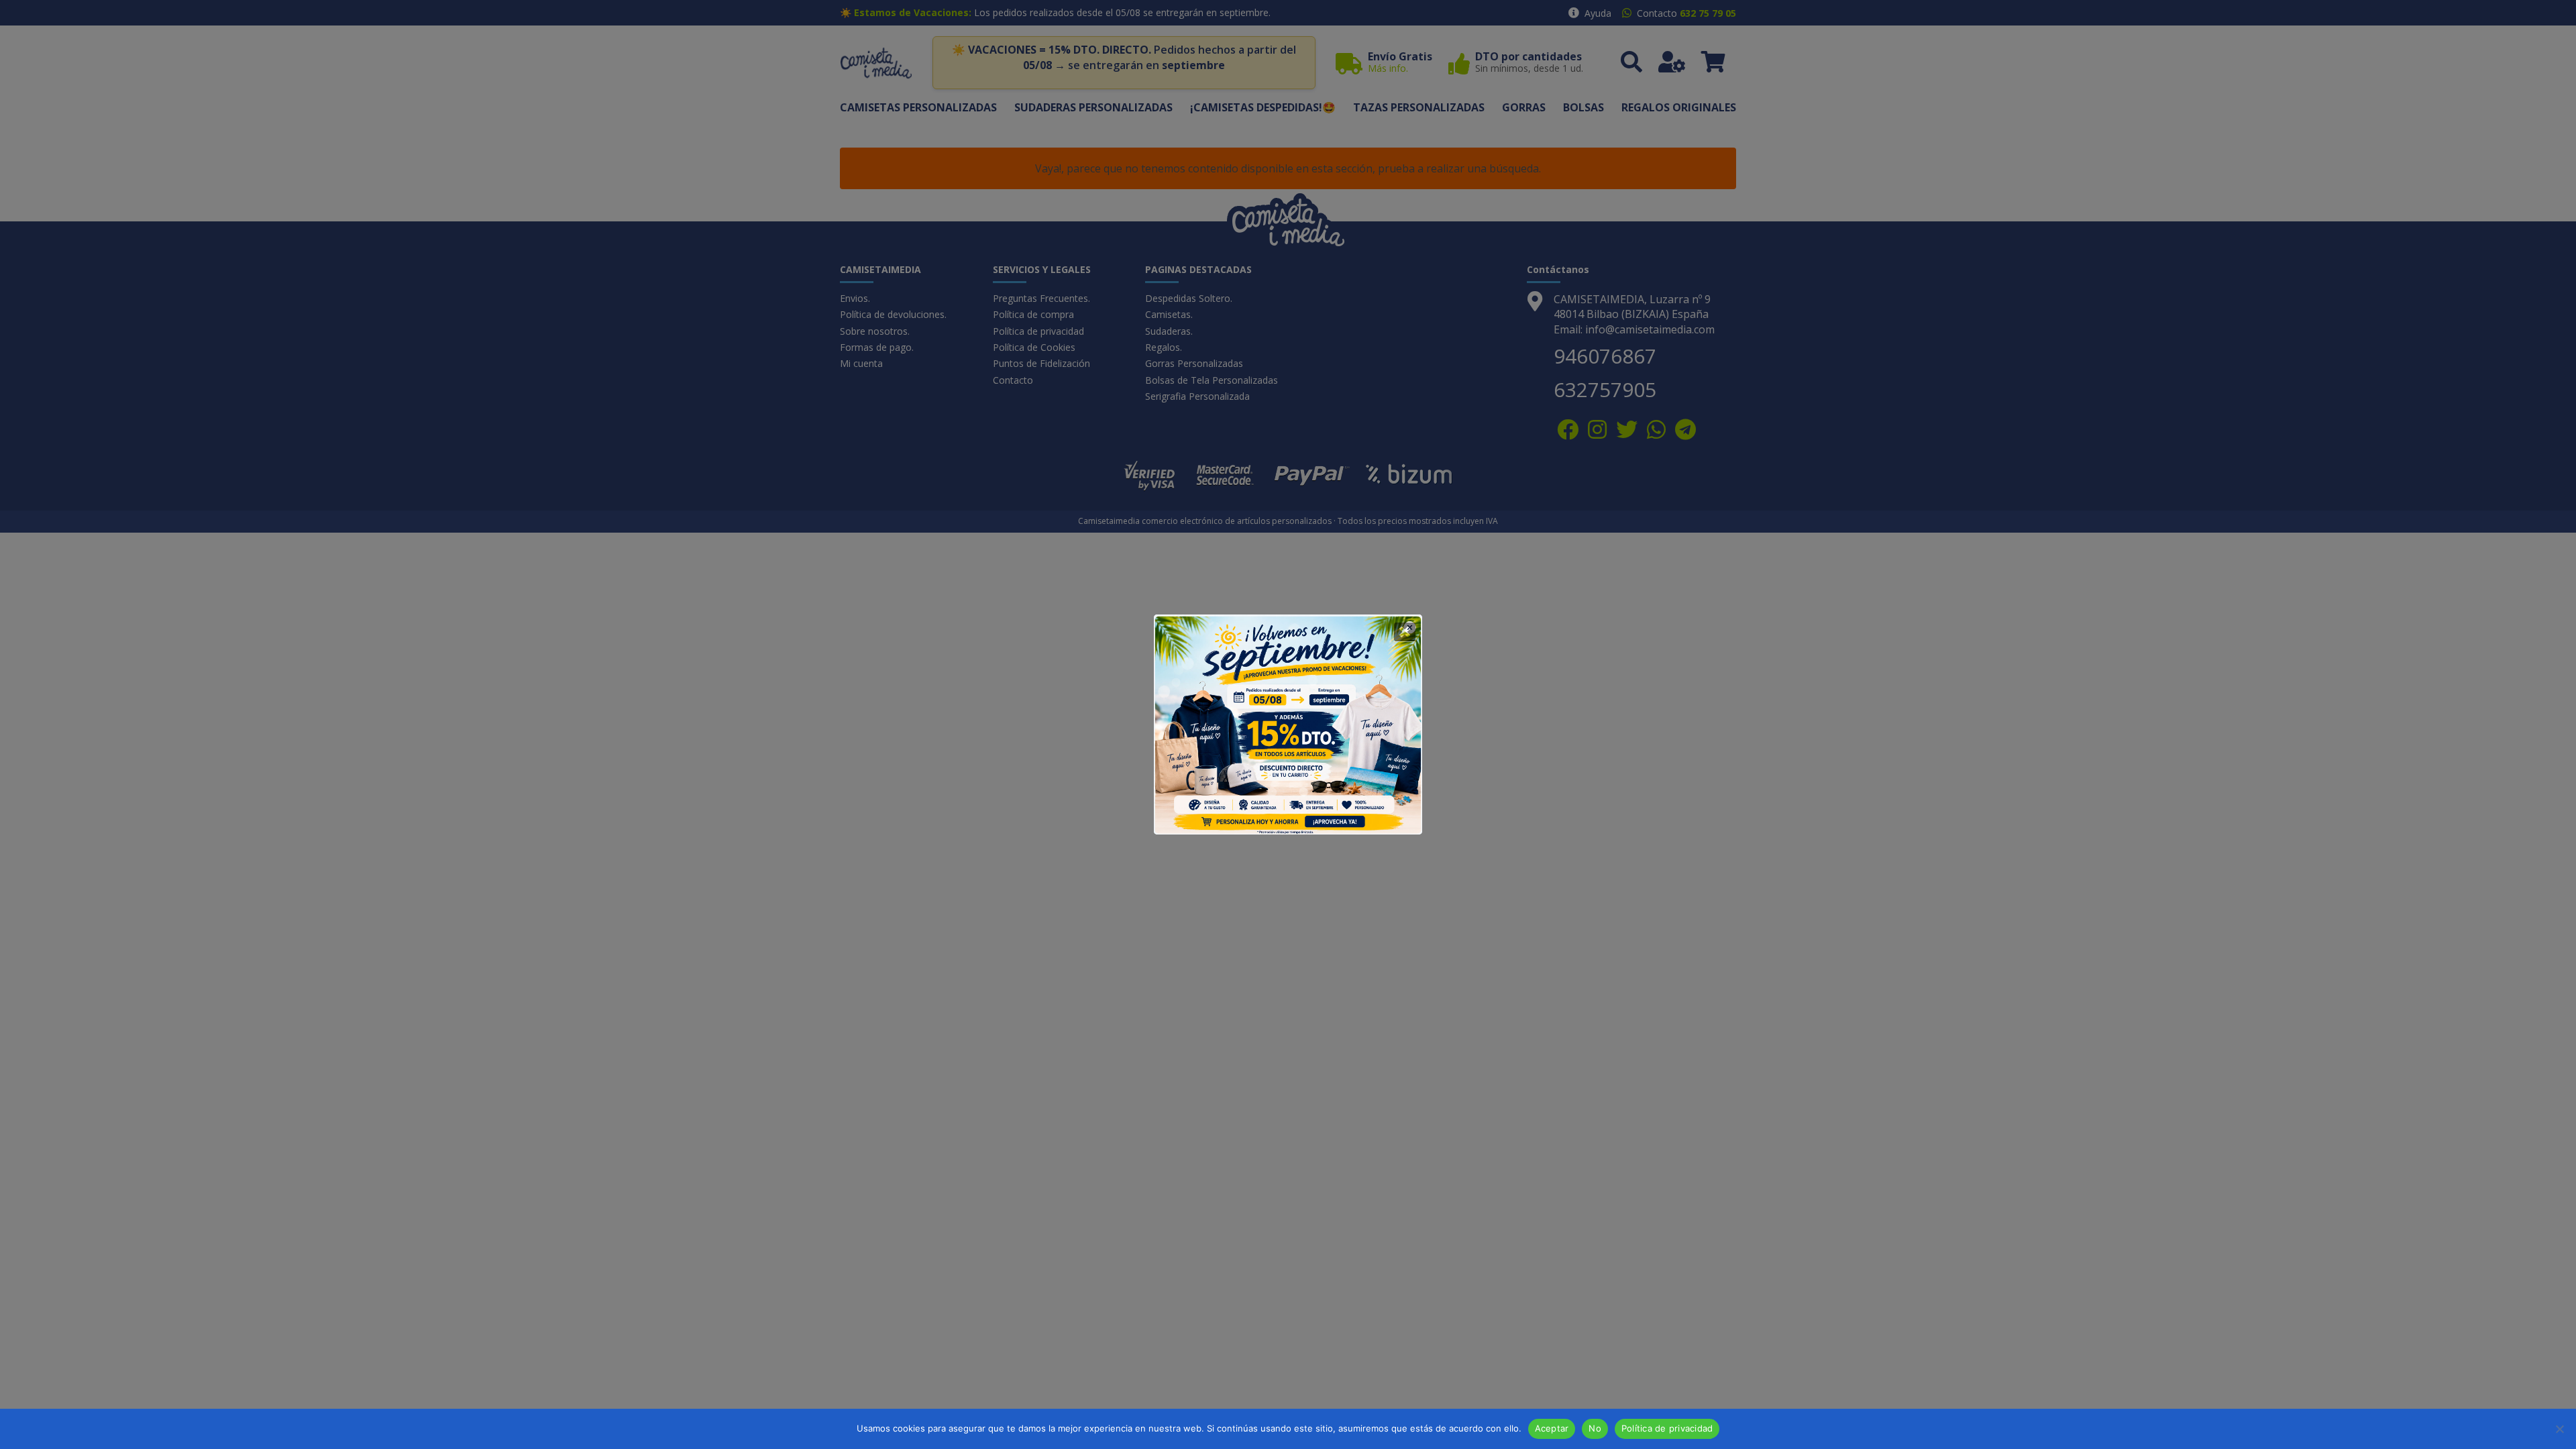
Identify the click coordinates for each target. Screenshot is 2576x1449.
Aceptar (1552, 1428)
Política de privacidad (1667, 1428)
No (1595, 1428)
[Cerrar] (1405, 632)
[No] (2559, 1429)
